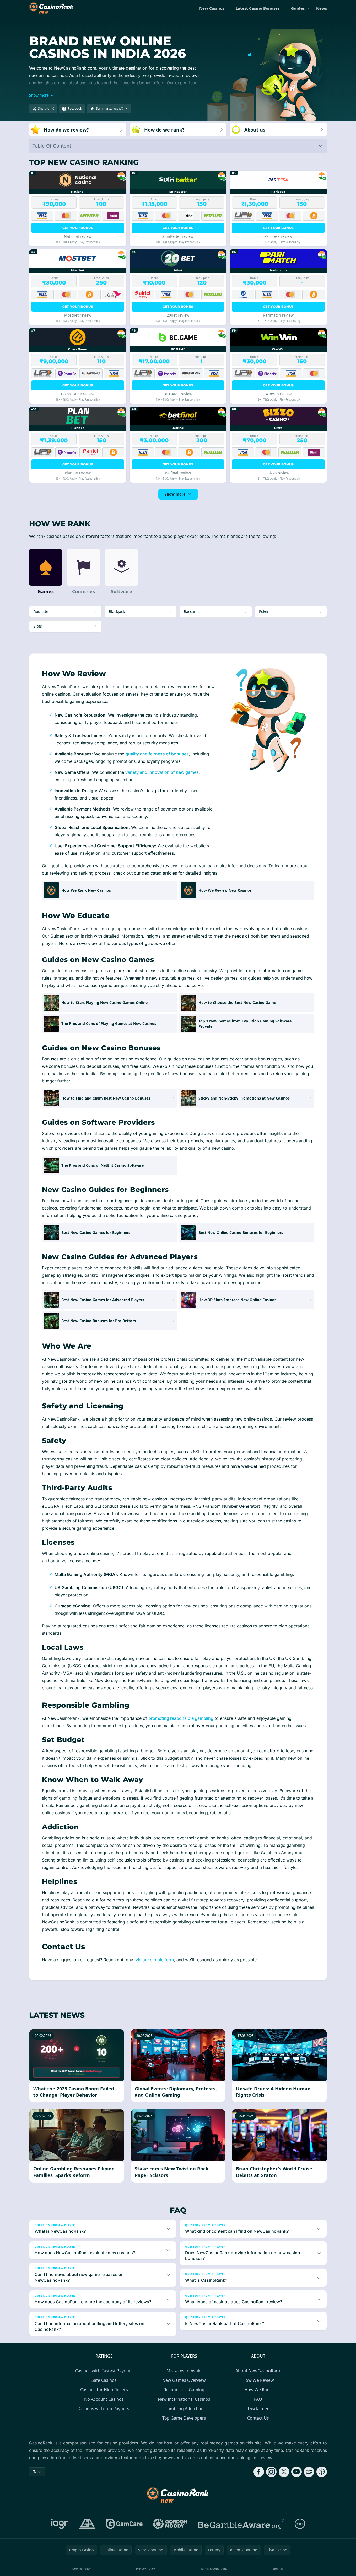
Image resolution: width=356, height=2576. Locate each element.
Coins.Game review (78, 394)
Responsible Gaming (184, 2390)
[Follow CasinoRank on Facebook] (259, 2472)
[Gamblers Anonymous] (87, 2524)
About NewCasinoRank (258, 2371)
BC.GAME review (178, 394)
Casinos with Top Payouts (104, 2409)
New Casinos (212, 8)
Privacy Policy (145, 2569)
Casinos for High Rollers (104, 2390)
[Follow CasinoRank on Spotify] (309, 2472)
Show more (175, 494)
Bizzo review (278, 473)
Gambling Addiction (184, 2409)
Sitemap (278, 2569)
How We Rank (258, 2390)
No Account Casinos (104, 2399)
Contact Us (258, 2418)
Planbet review (78, 473)
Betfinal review (178, 473)
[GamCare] (124, 2524)
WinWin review (278, 394)
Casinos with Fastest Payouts (104, 2371)
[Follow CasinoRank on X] (284, 2472)
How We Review (258, 2380)
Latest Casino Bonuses (258, 8)
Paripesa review (278, 236)
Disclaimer (258, 2409)
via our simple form (155, 1960)
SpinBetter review (178, 236)
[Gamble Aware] (241, 2524)
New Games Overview (184, 2380)
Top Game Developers (184, 2418)
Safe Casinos (104, 2380)
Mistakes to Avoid (184, 2371)
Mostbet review (78, 315)
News (322, 8)
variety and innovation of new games (162, 772)
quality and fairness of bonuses (157, 754)
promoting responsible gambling (181, 1718)
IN (35, 2472)
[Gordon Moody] (170, 2524)
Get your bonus (78, 228)
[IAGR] (60, 2524)
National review (78, 236)
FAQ (258, 2399)
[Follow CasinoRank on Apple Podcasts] (322, 2472)
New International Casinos (184, 2399)
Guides (298, 8)
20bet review (178, 315)
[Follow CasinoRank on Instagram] (271, 2472)
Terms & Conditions (214, 2569)
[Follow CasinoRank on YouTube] (296, 2472)
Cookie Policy (82, 2569)
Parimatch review (278, 315)
